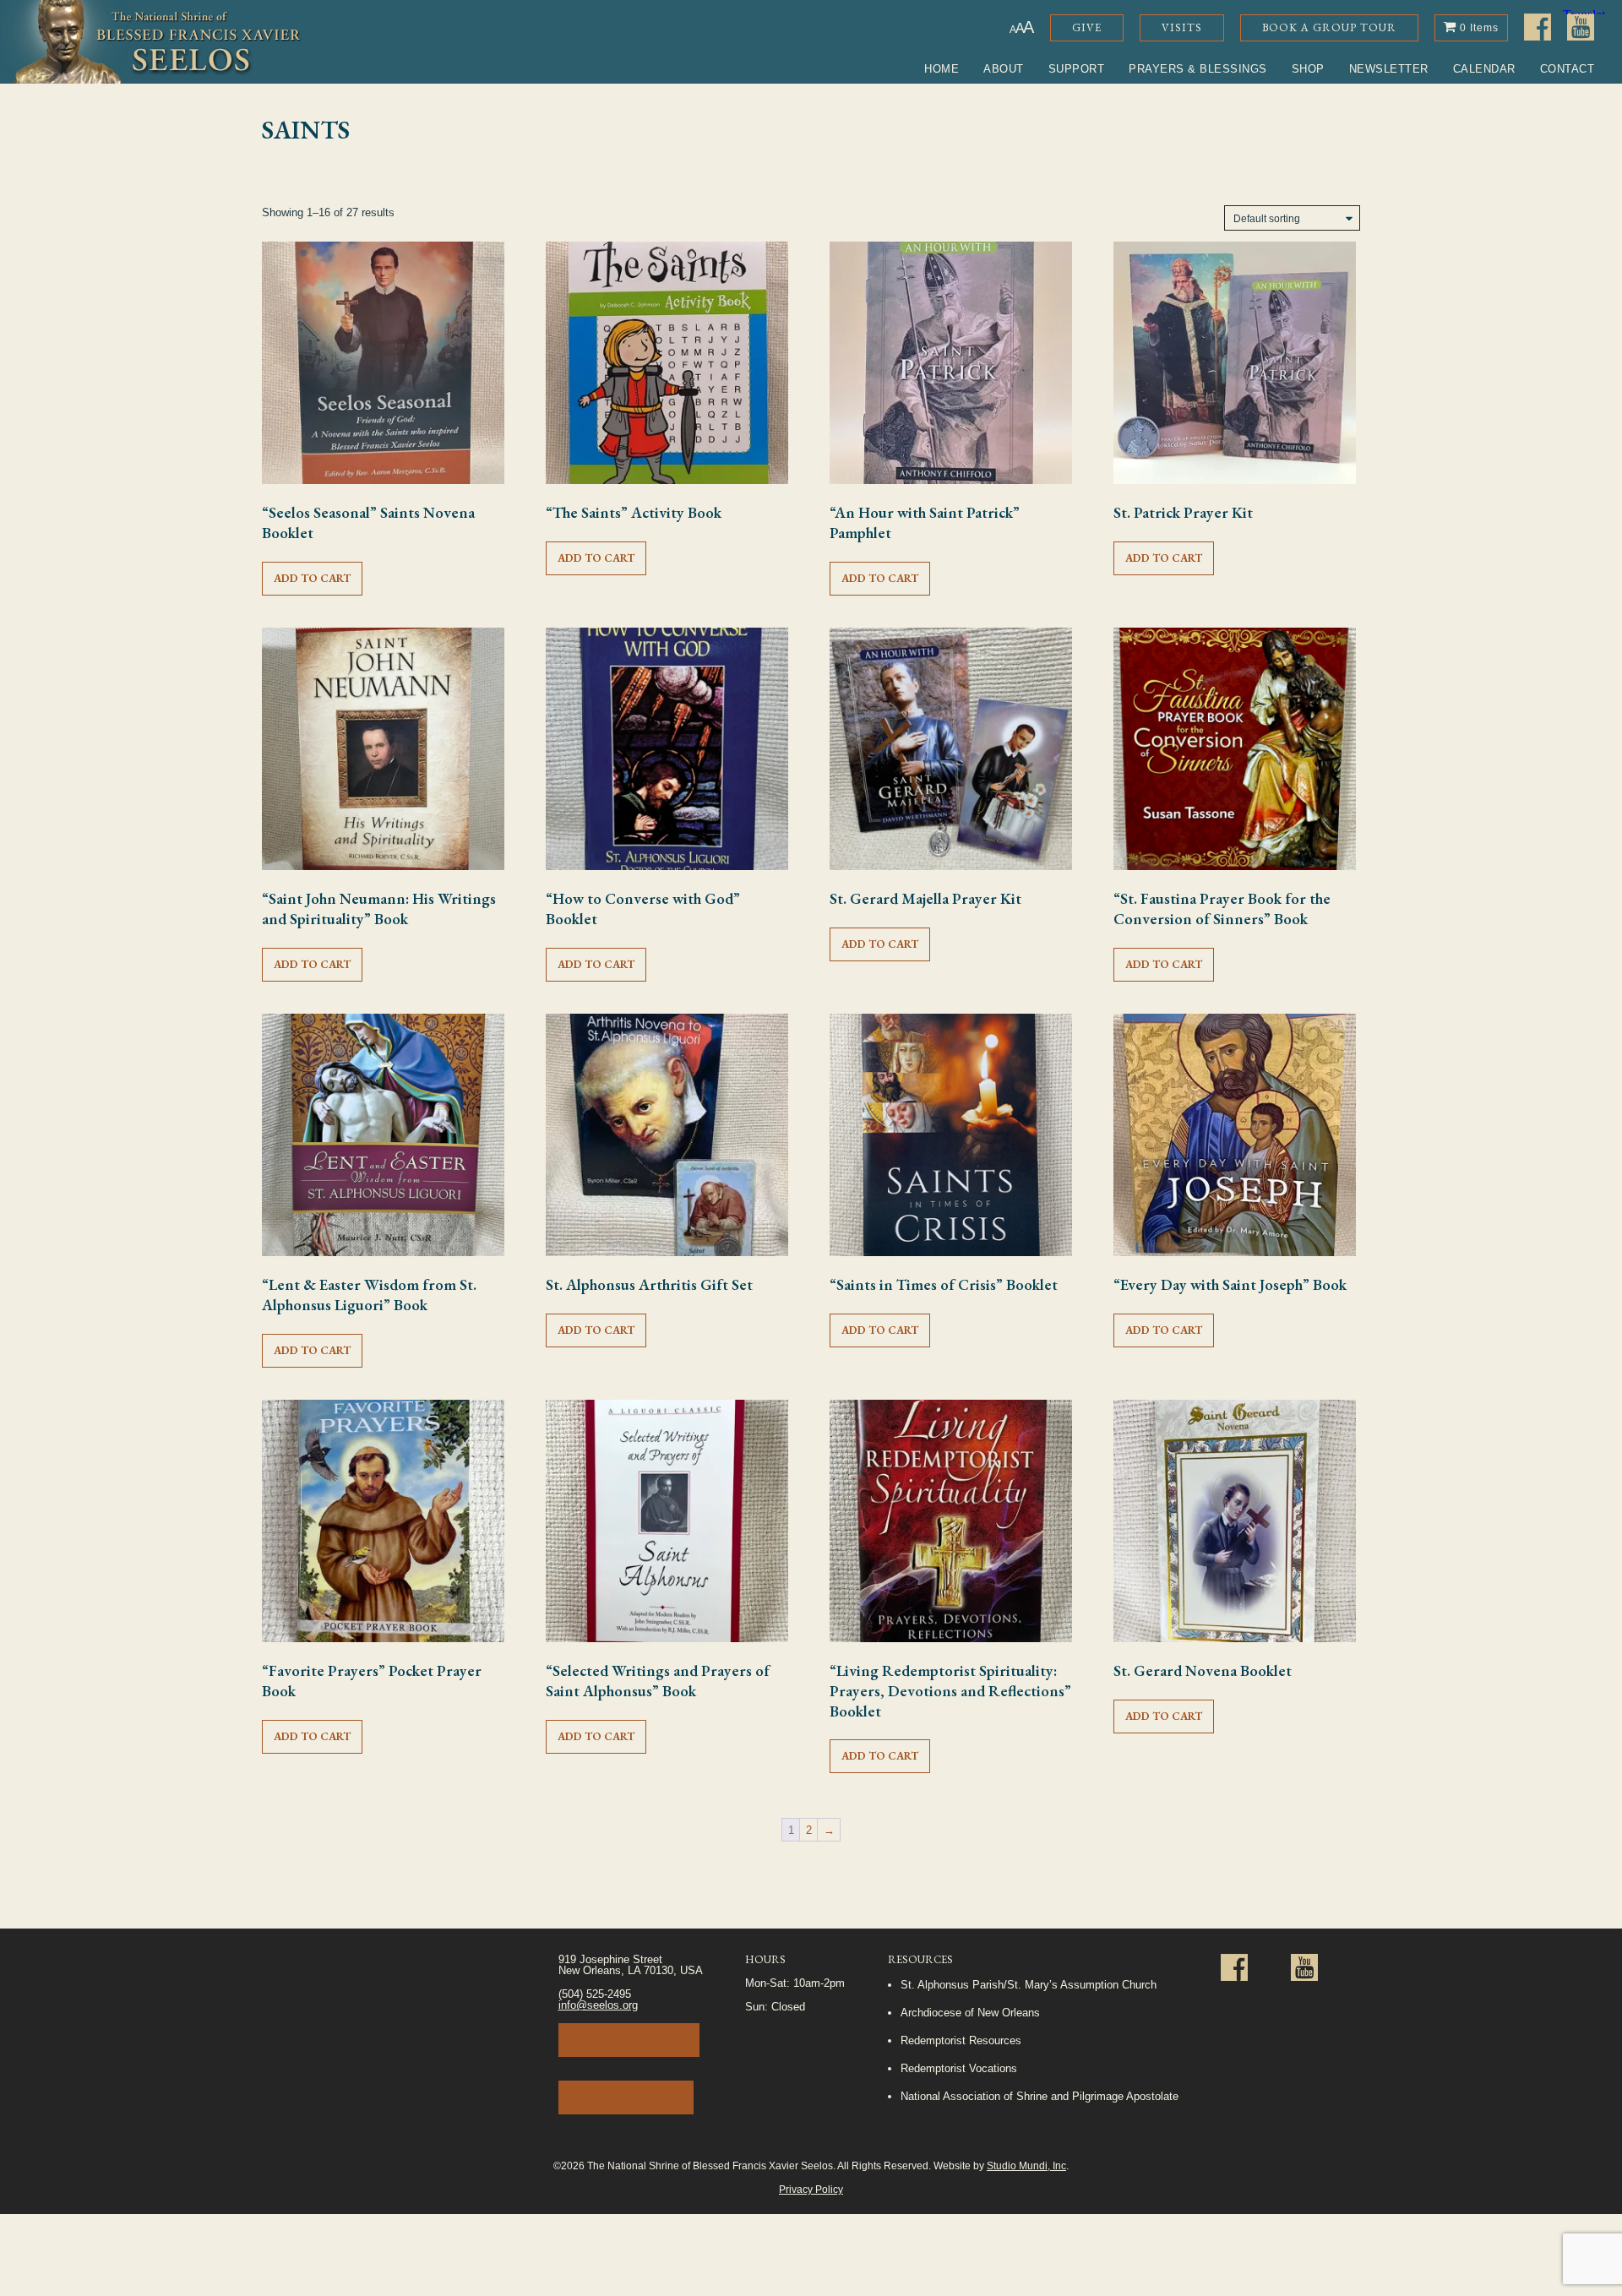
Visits (1182, 27)
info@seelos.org (598, 2005)
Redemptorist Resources (961, 2040)
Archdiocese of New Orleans (970, 2013)
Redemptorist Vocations (959, 2068)
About (1004, 69)
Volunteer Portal (626, 2097)
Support (1077, 69)
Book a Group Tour (1329, 27)
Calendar (1484, 69)
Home (942, 69)
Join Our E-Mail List (629, 2040)
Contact (1568, 69)
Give (1087, 27)
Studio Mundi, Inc (1026, 2165)
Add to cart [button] (312, 578)
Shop (1308, 69)
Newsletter (1389, 69)
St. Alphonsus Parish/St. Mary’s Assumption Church (1029, 1985)
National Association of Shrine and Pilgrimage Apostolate (1040, 2096)
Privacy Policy (811, 2189)
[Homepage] (151, 42)
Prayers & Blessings (1198, 69)
